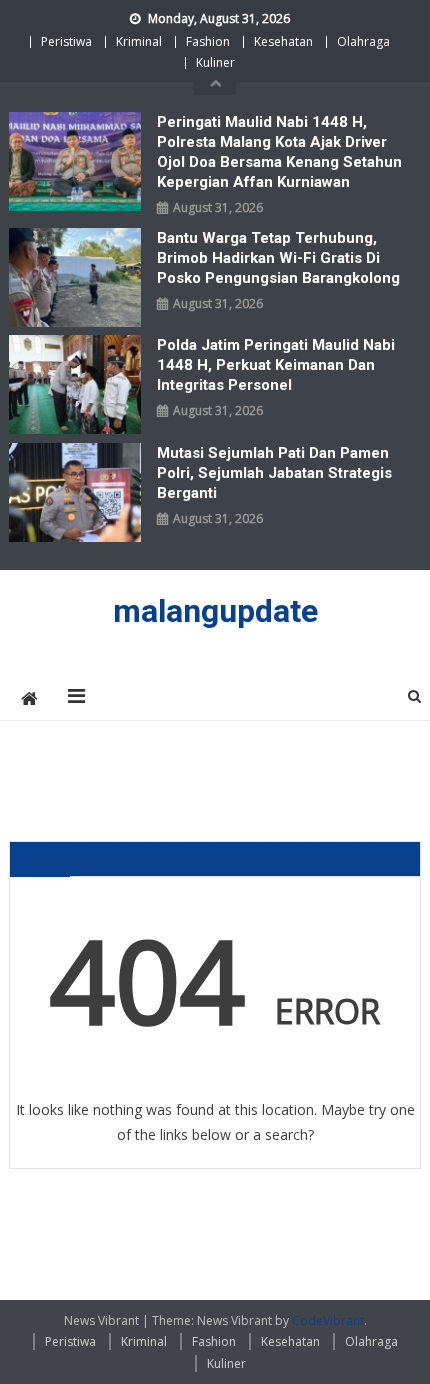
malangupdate (215, 611)
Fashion (208, 41)
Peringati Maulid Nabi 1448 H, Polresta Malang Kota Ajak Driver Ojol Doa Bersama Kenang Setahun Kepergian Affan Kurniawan (279, 152)
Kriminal (139, 41)
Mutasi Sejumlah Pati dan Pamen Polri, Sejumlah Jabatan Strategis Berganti (274, 473)
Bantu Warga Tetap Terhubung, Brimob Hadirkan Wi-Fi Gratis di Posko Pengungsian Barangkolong (278, 258)
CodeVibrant (328, 1320)
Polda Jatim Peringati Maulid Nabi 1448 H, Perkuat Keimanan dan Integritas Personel (276, 365)
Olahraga (363, 41)
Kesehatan (283, 41)
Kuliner (215, 62)
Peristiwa (66, 41)
